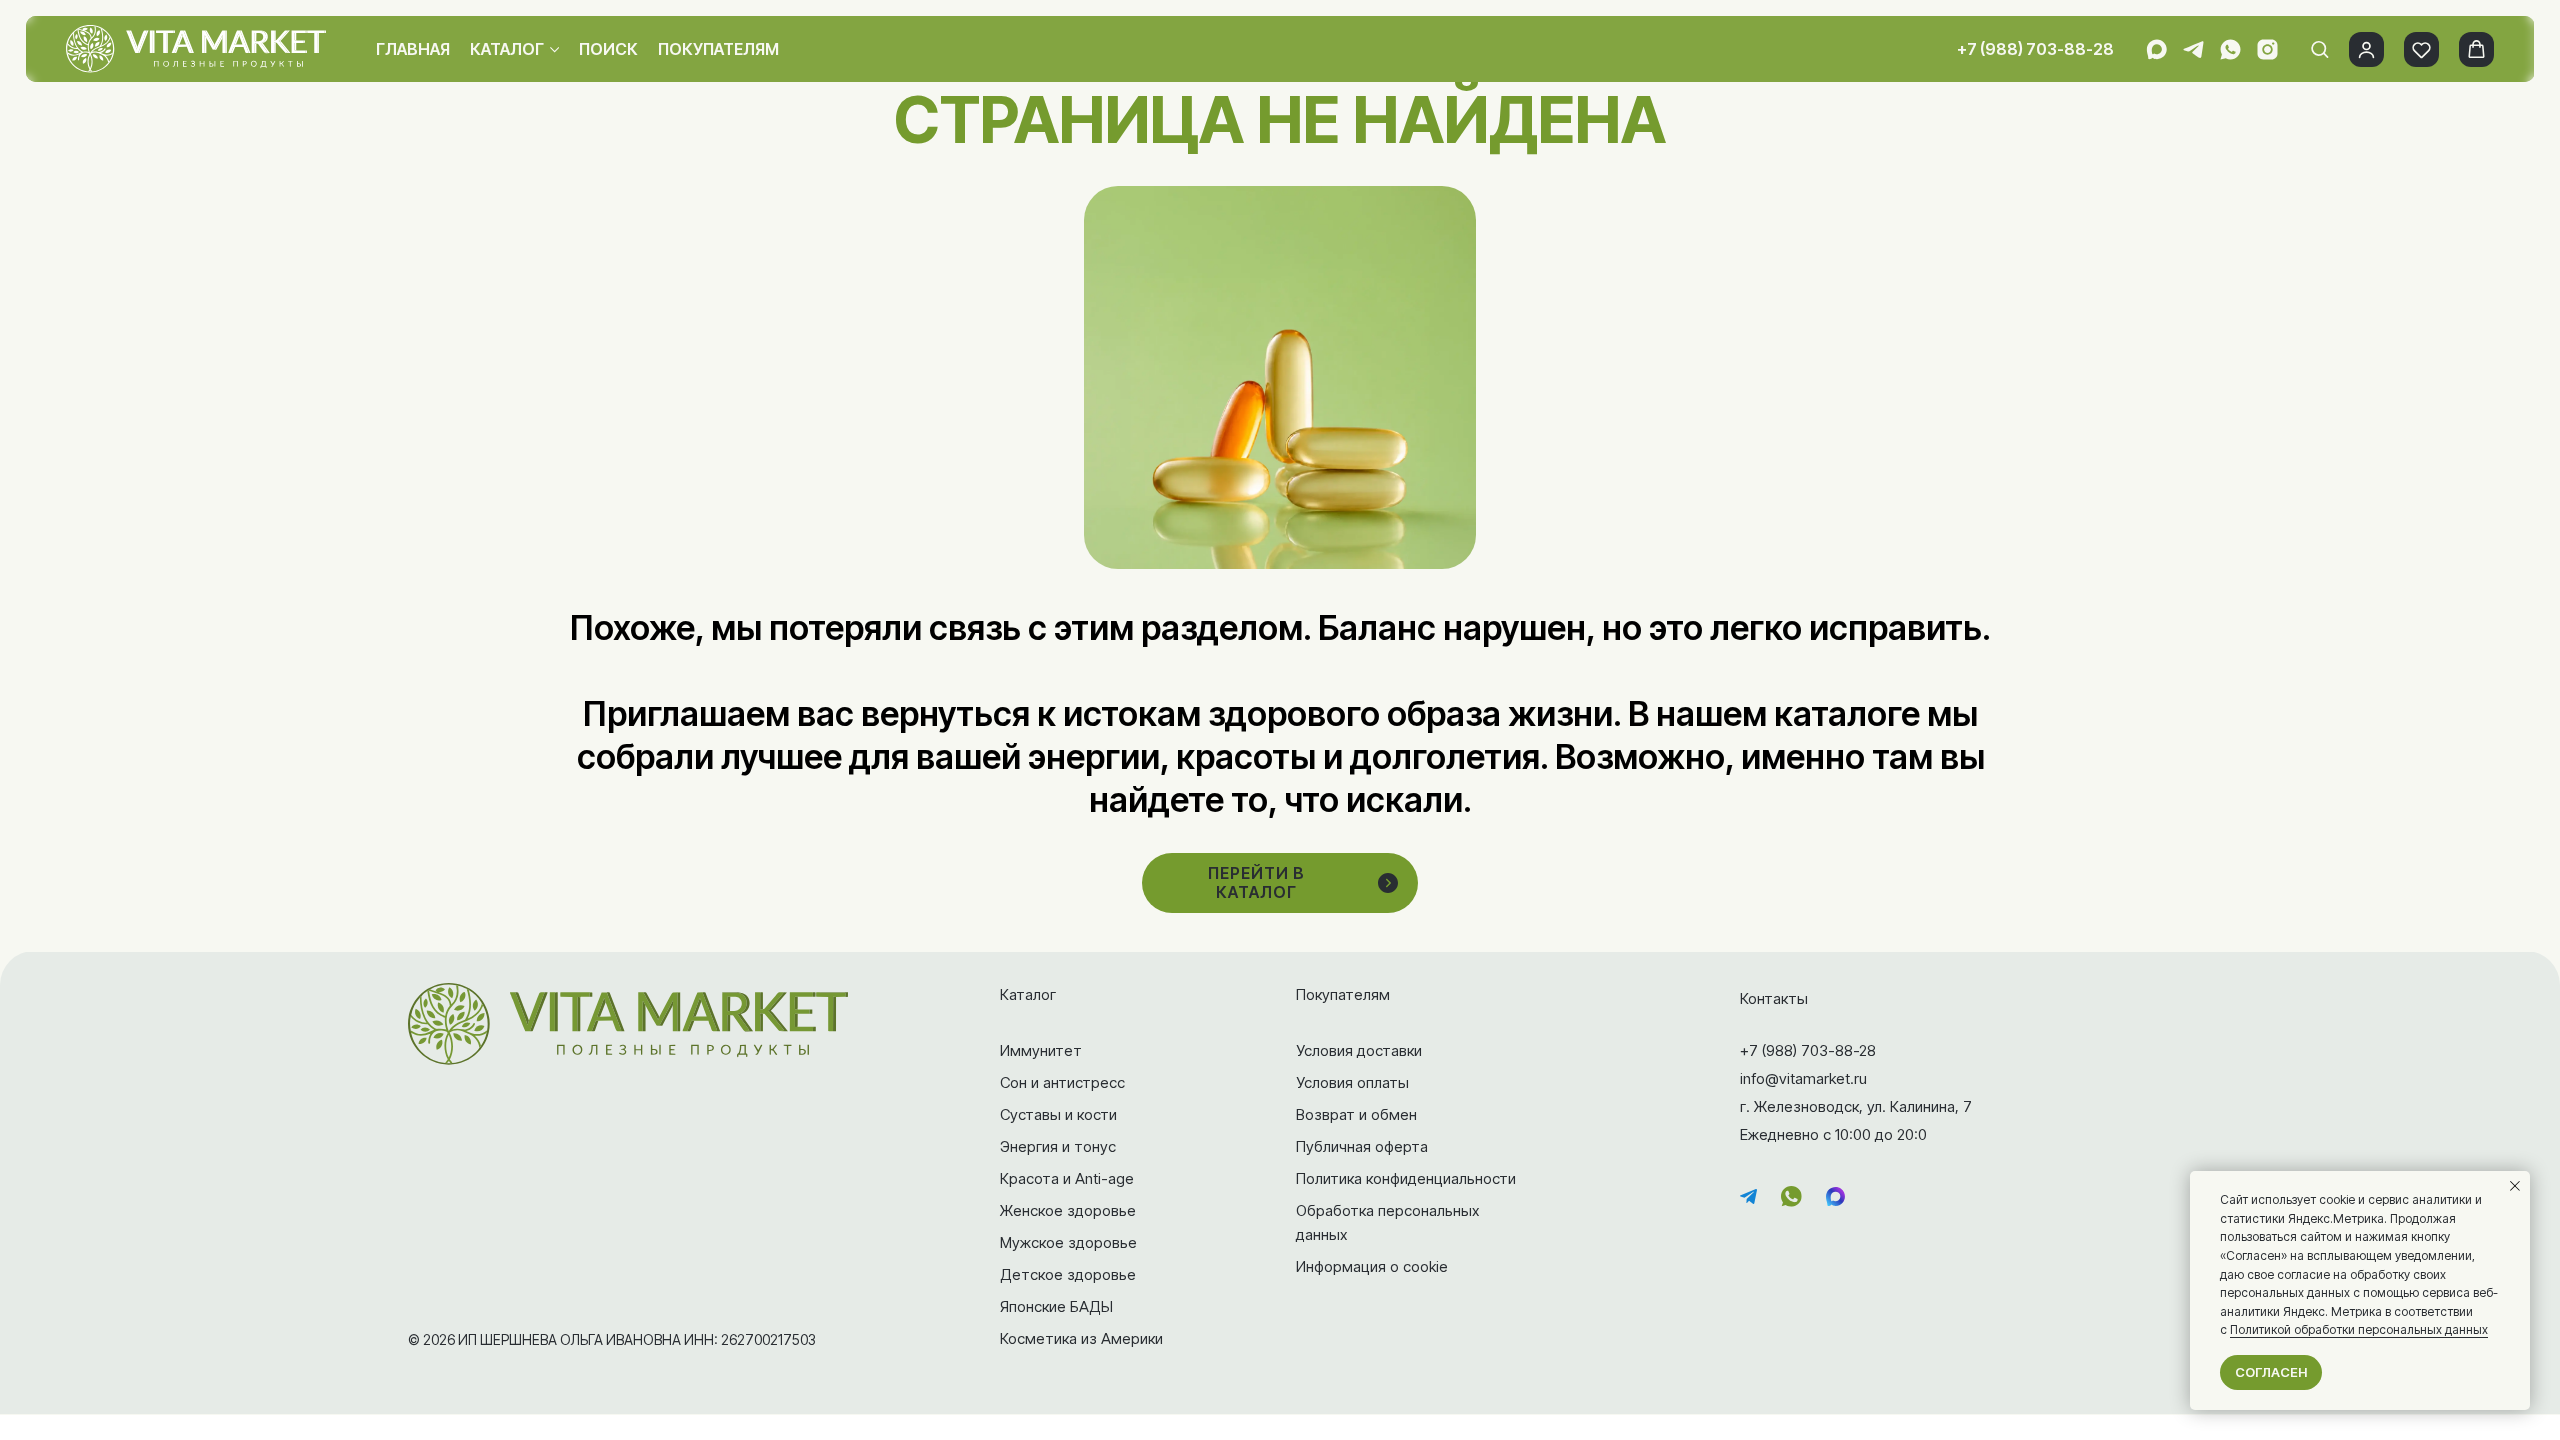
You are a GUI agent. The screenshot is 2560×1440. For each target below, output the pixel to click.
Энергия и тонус (1058, 1146)
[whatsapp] (2230, 49)
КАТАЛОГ (507, 49)
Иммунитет (1041, 1050)
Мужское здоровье (1068, 1242)
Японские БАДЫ (1056, 1306)
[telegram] (2193, 49)
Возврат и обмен (1356, 1114)
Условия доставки (1359, 1050)
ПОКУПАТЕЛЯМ (718, 49)
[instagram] (2267, 49)
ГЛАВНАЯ (413, 49)
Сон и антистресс (1062, 1082)
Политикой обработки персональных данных (2359, 1329)
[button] (2319, 48)
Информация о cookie (1372, 1266)
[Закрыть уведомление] (2515, 1186)
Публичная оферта (1362, 1146)
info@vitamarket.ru (1803, 1078)
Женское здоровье (1068, 1210)
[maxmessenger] (2156, 49)
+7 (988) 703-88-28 (2035, 49)
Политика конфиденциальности (1406, 1178)
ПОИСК (608, 49)
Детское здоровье (1068, 1274)
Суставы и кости (1058, 1114)
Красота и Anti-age (1067, 1178)
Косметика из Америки (1081, 1338)
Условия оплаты (1352, 1082)
